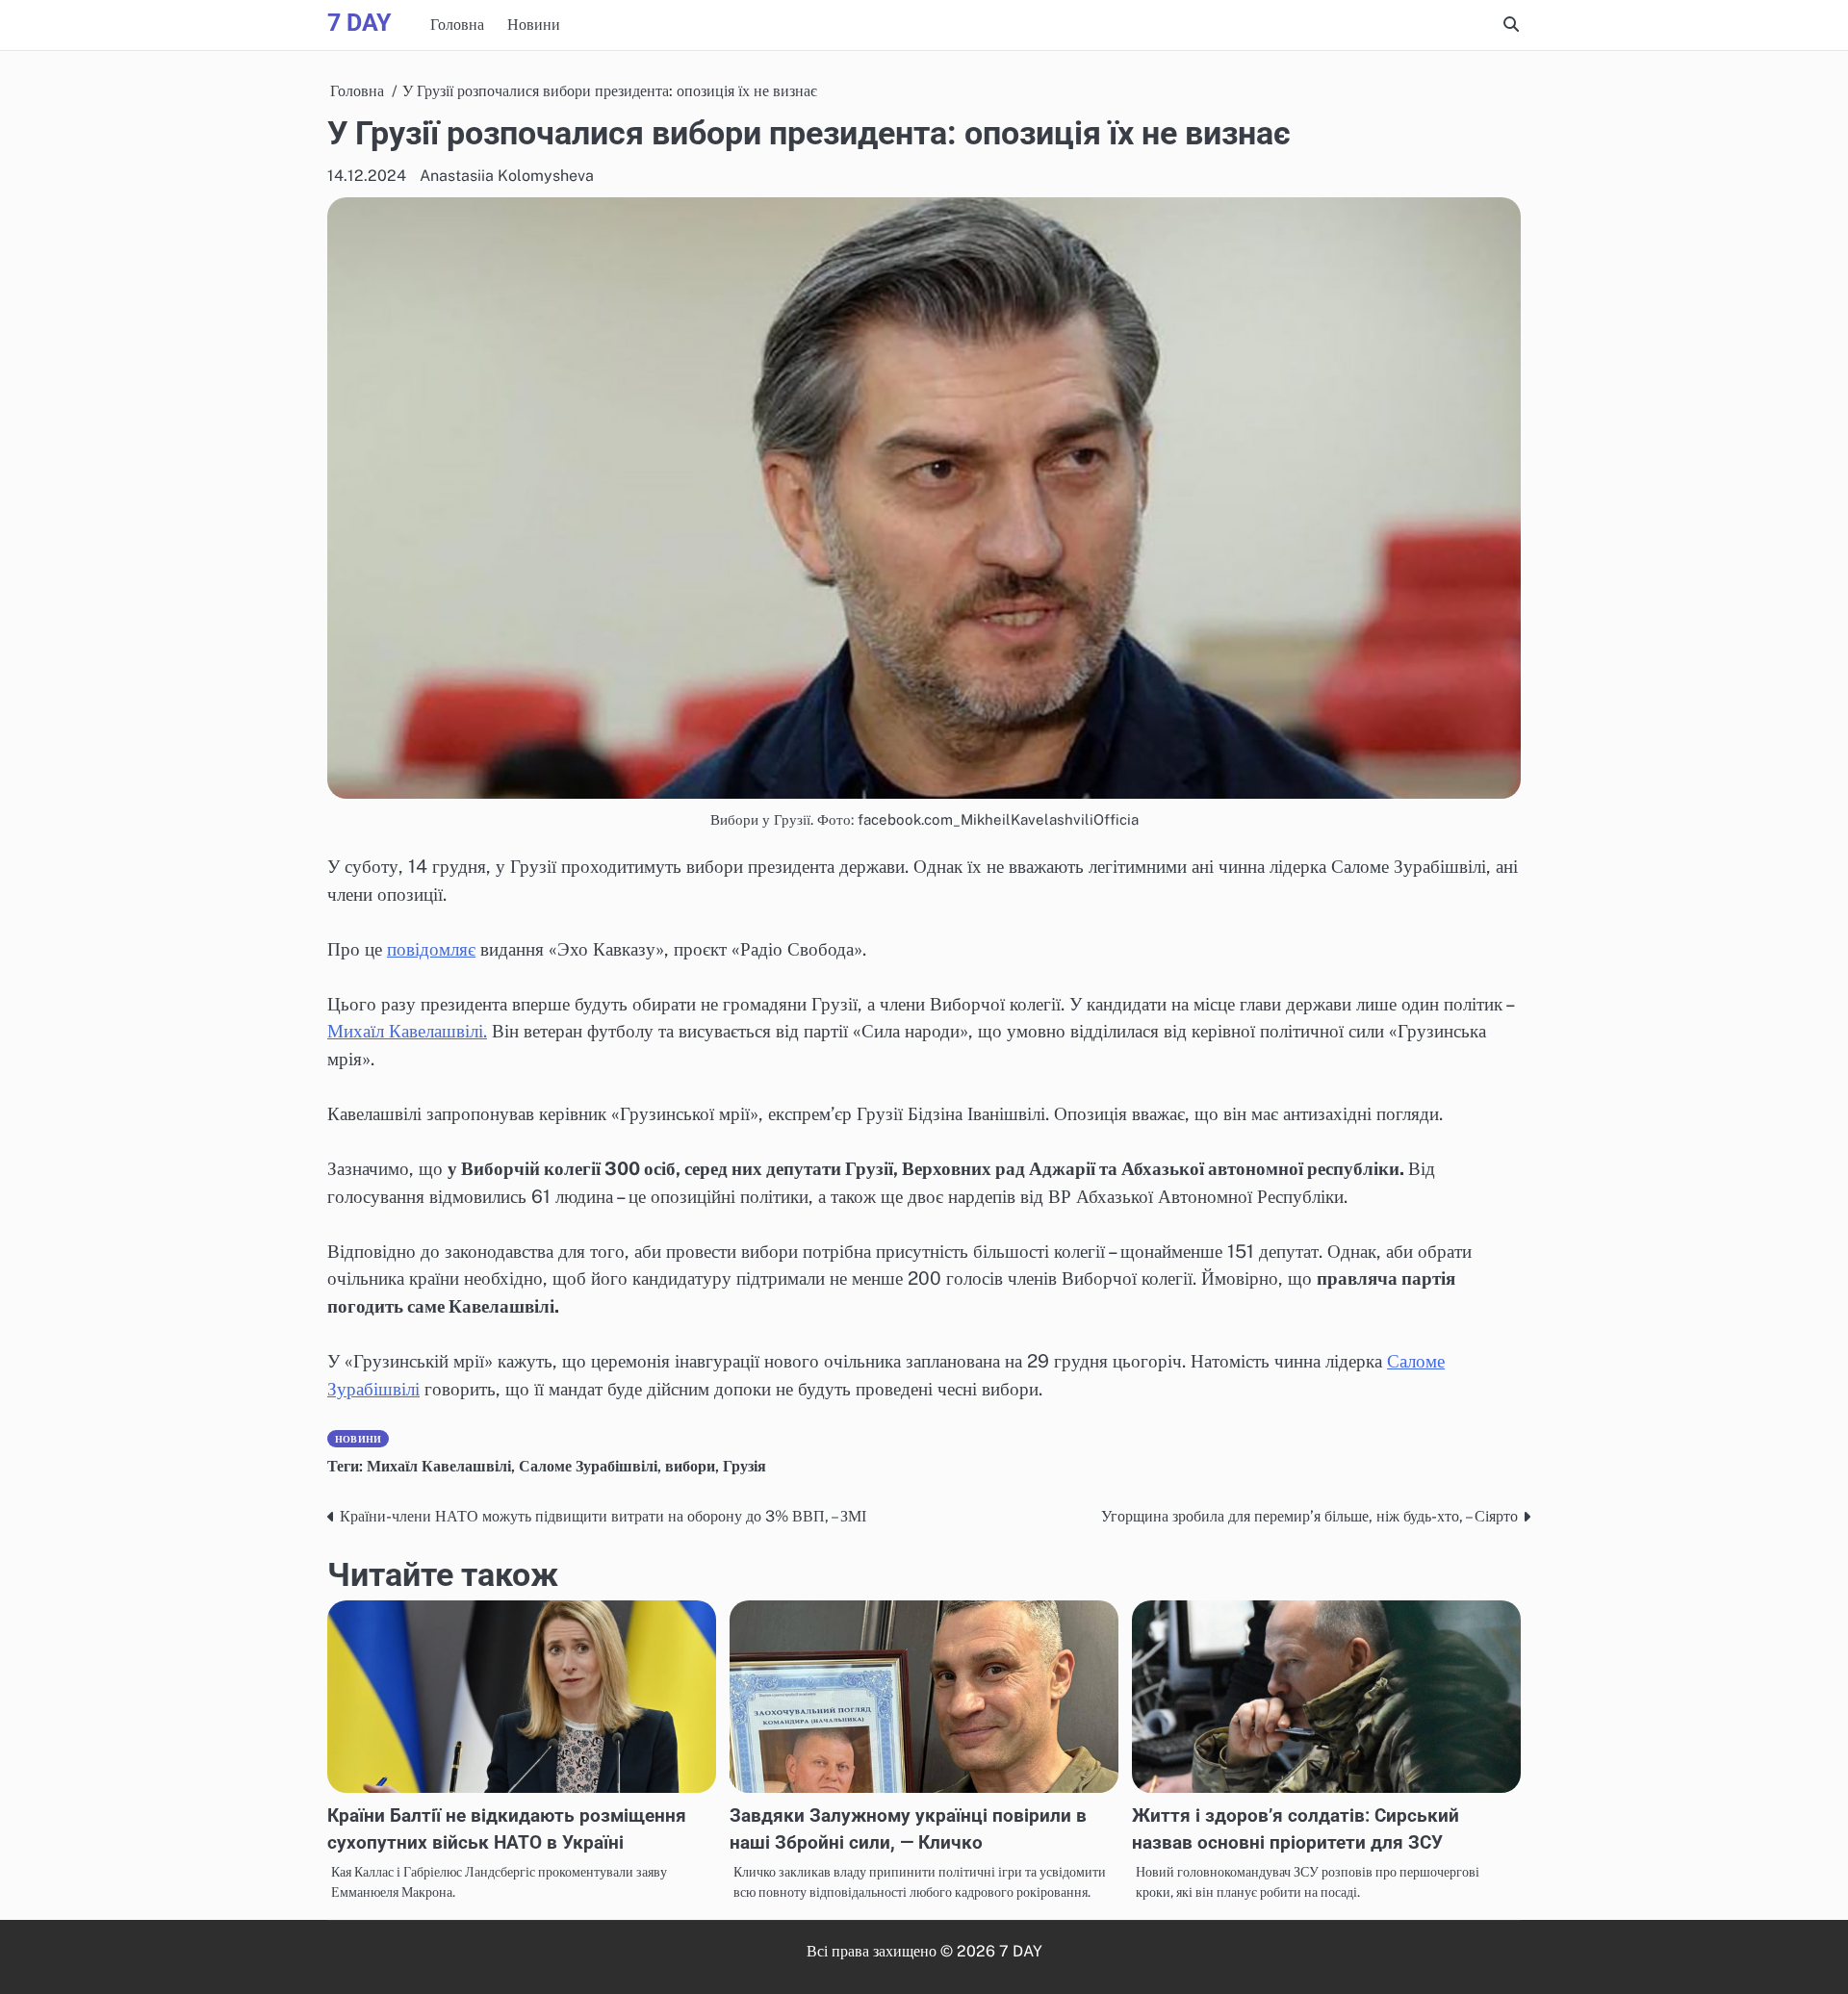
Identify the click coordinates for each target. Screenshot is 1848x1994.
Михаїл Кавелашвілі (439, 1466)
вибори (690, 1466)
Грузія (744, 1466)
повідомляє (431, 949)
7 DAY (359, 23)
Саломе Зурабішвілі (588, 1466)
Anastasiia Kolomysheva (507, 176)
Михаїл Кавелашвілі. (407, 1031)
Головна (457, 25)
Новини (534, 25)
